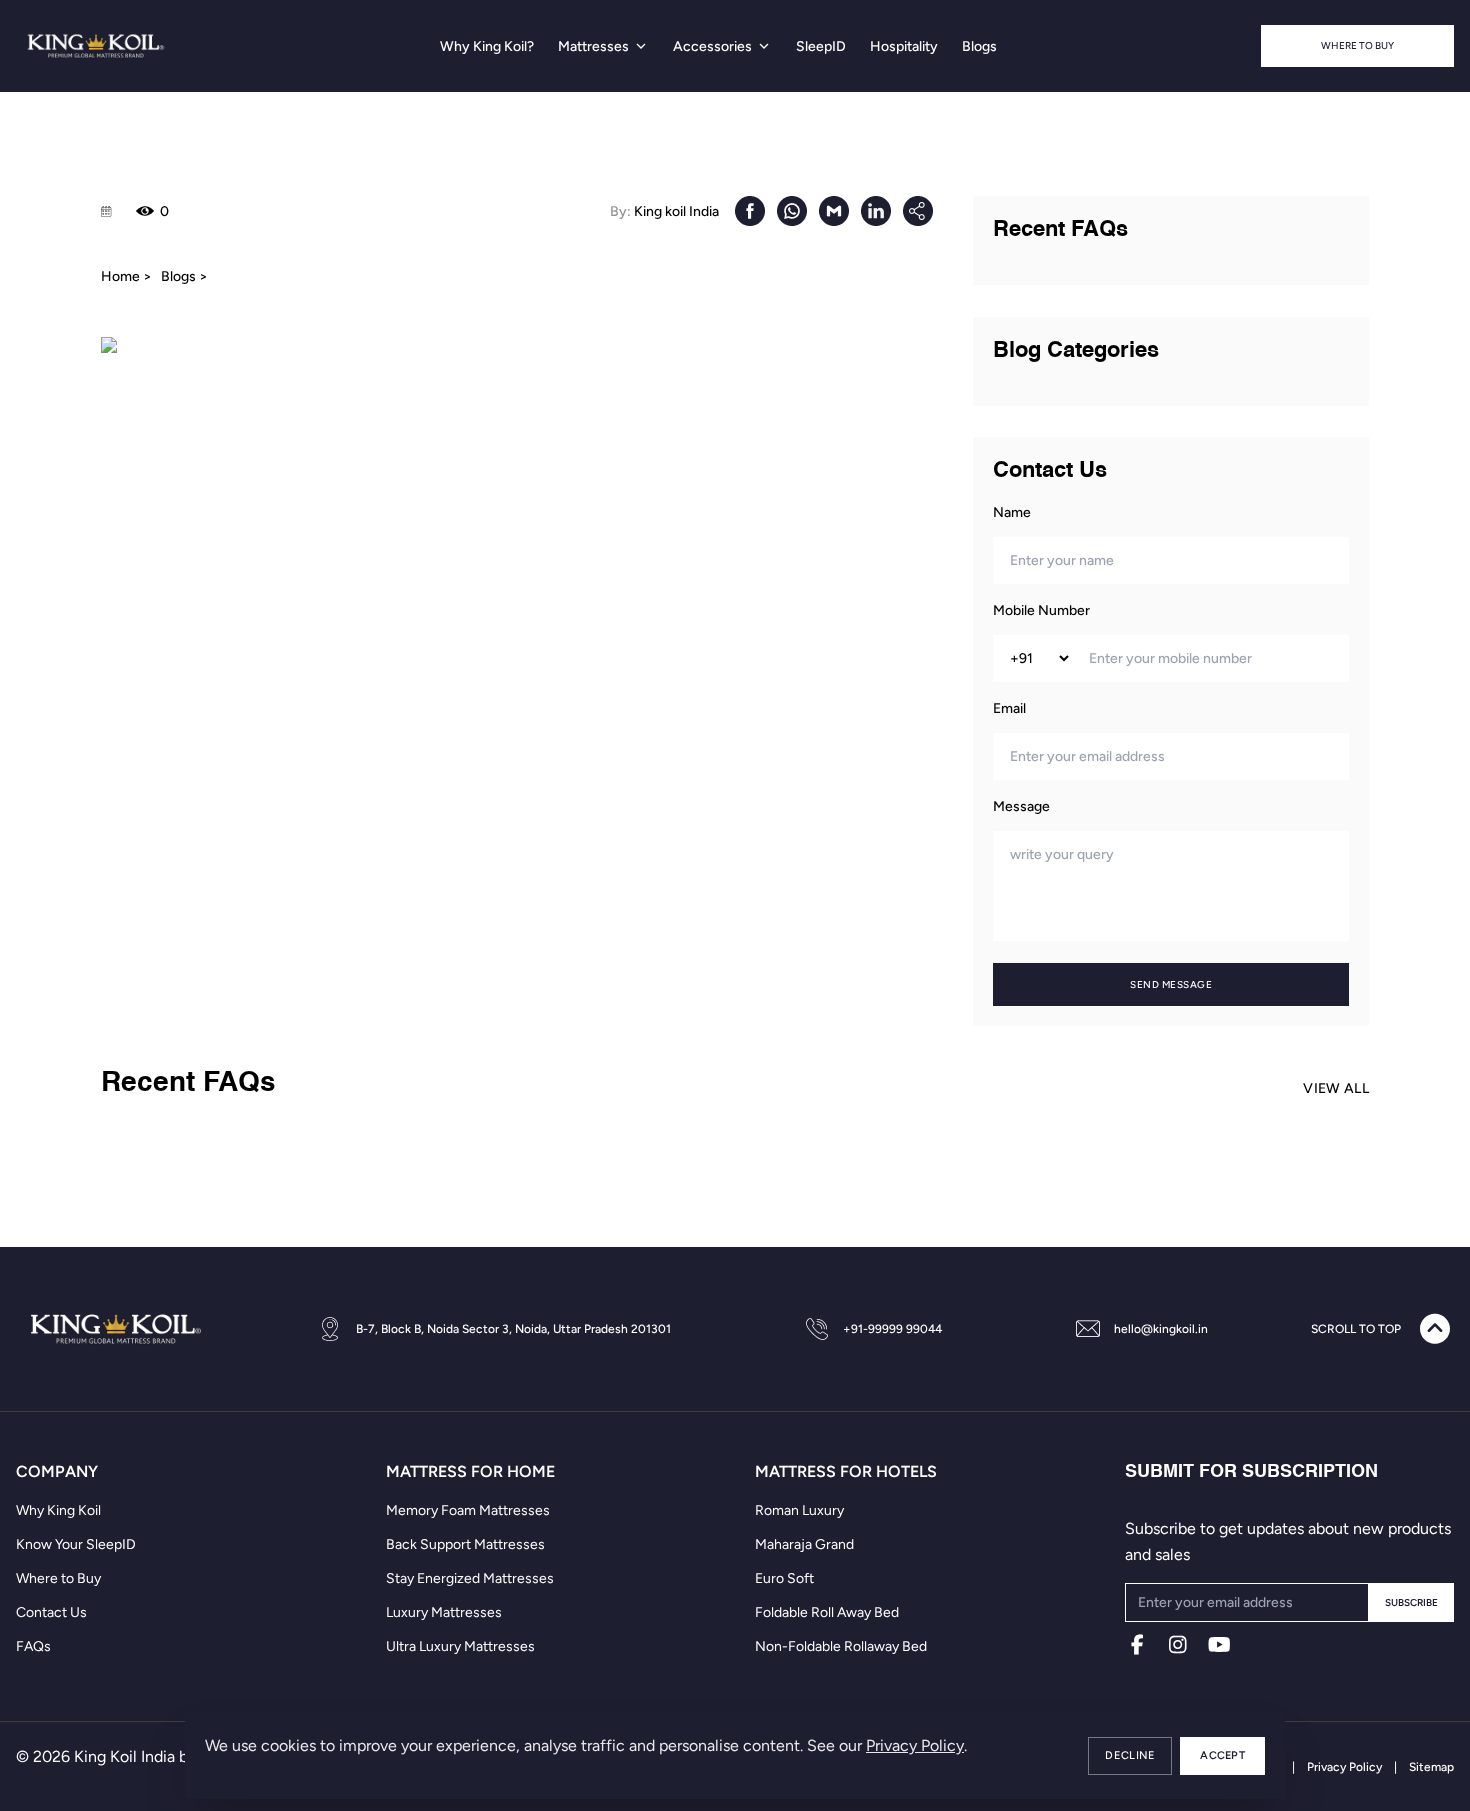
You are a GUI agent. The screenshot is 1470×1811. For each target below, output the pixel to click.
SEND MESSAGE (1171, 984)
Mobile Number (1041, 610)
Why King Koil (58, 1510)
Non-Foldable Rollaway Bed (841, 1646)
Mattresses (593, 46)
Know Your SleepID (76, 1544)
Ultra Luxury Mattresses (460, 1646)
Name (1012, 512)
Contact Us (51, 1612)
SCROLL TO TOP (1356, 1329)
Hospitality (904, 46)
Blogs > (184, 276)
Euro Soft (784, 1578)
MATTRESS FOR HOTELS (846, 1471)
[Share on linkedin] (876, 211)
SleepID (821, 46)
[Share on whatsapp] (792, 211)
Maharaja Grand (804, 1544)
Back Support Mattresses (465, 1544)
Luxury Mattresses (444, 1612)
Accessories (712, 46)
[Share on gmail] (834, 211)
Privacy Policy (915, 1745)
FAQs (33, 1646)
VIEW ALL (1336, 1088)
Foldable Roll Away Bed (827, 1612)
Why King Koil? (487, 46)
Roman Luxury (799, 1510)
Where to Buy (1357, 45)
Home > (126, 276)
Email (1009, 708)
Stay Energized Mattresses (470, 1578)
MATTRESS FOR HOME (470, 1471)
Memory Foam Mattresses (468, 1510)
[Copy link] (918, 211)
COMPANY (57, 1471)
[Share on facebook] (750, 211)
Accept (1222, 1755)
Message (1021, 806)
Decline (1130, 1755)
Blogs (979, 46)
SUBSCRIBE (1411, 1602)
